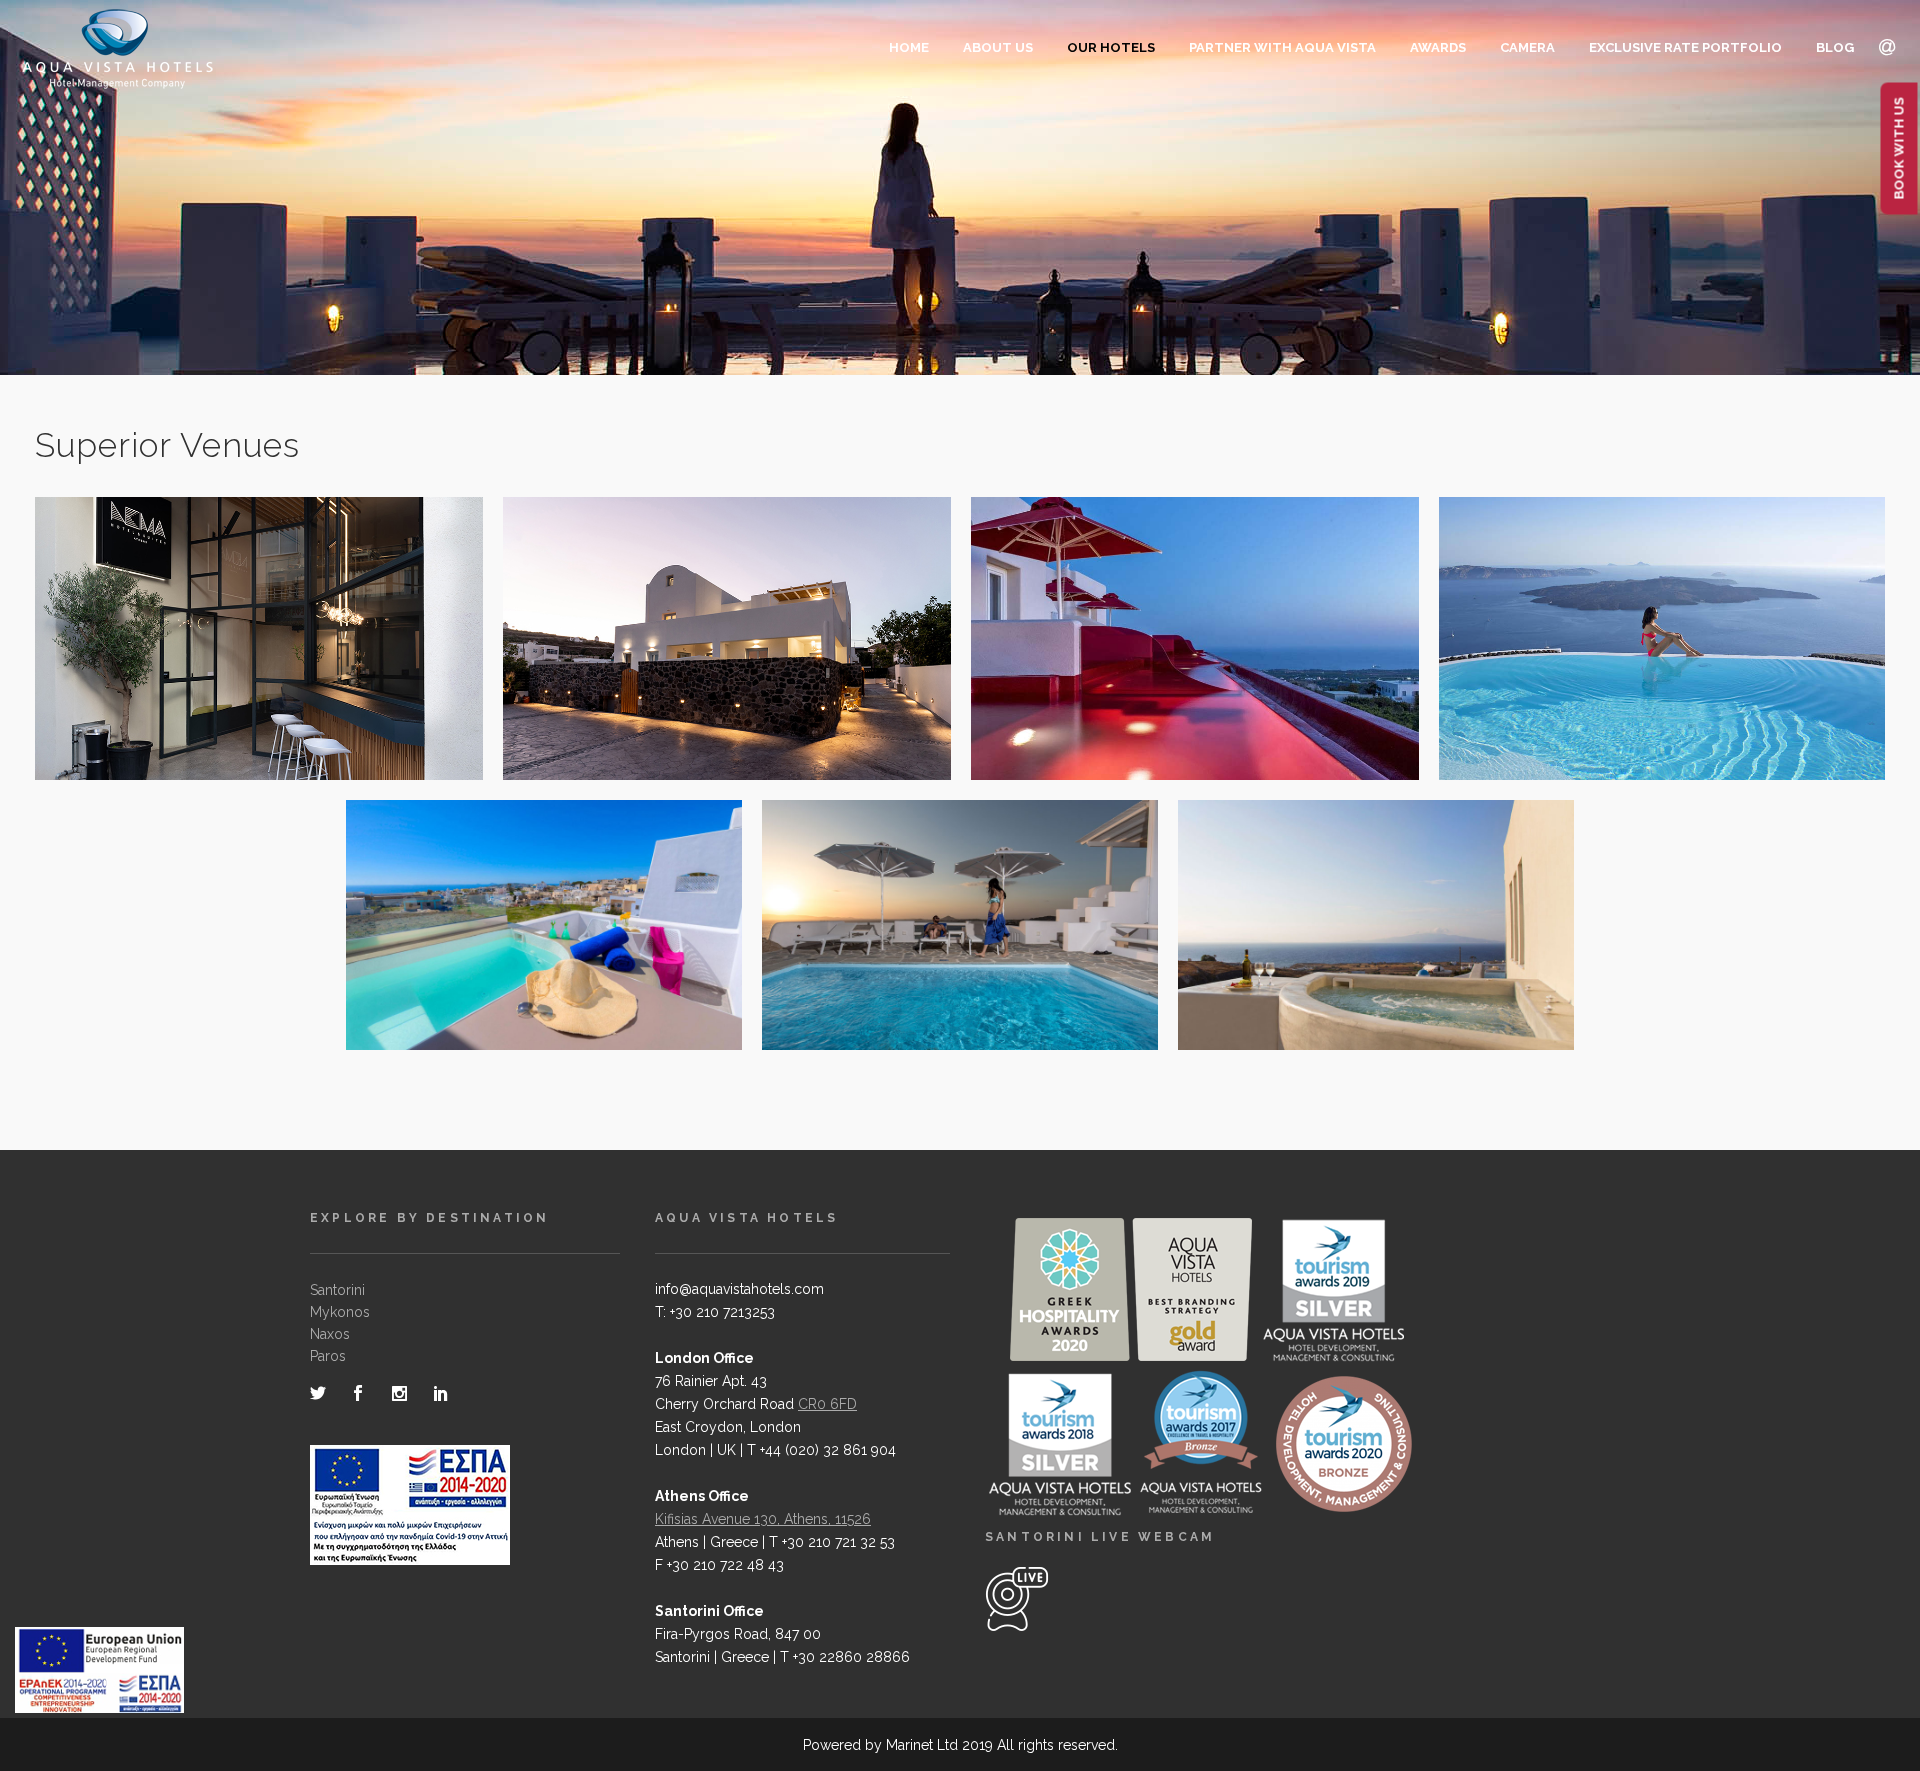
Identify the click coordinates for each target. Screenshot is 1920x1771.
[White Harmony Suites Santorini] (521, 970)
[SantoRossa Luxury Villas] (704, 668)
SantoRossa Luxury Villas (727, 625)
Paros (328, 1356)
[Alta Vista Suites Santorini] (1639, 668)
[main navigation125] (99, 1674)
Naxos (330, 1334)
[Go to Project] (282, 668)
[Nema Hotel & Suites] (236, 668)
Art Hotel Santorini (1195, 625)
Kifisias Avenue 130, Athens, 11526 (763, 1519)
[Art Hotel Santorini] (1172, 668)
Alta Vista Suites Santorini (1662, 625)
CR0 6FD (827, 1404)
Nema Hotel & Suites (259, 625)
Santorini (337, 1290)
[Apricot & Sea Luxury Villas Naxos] (937, 970)
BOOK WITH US (1899, 149)
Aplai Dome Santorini (1376, 911)
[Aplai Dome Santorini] (1353, 954)
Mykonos (340, 1312)
